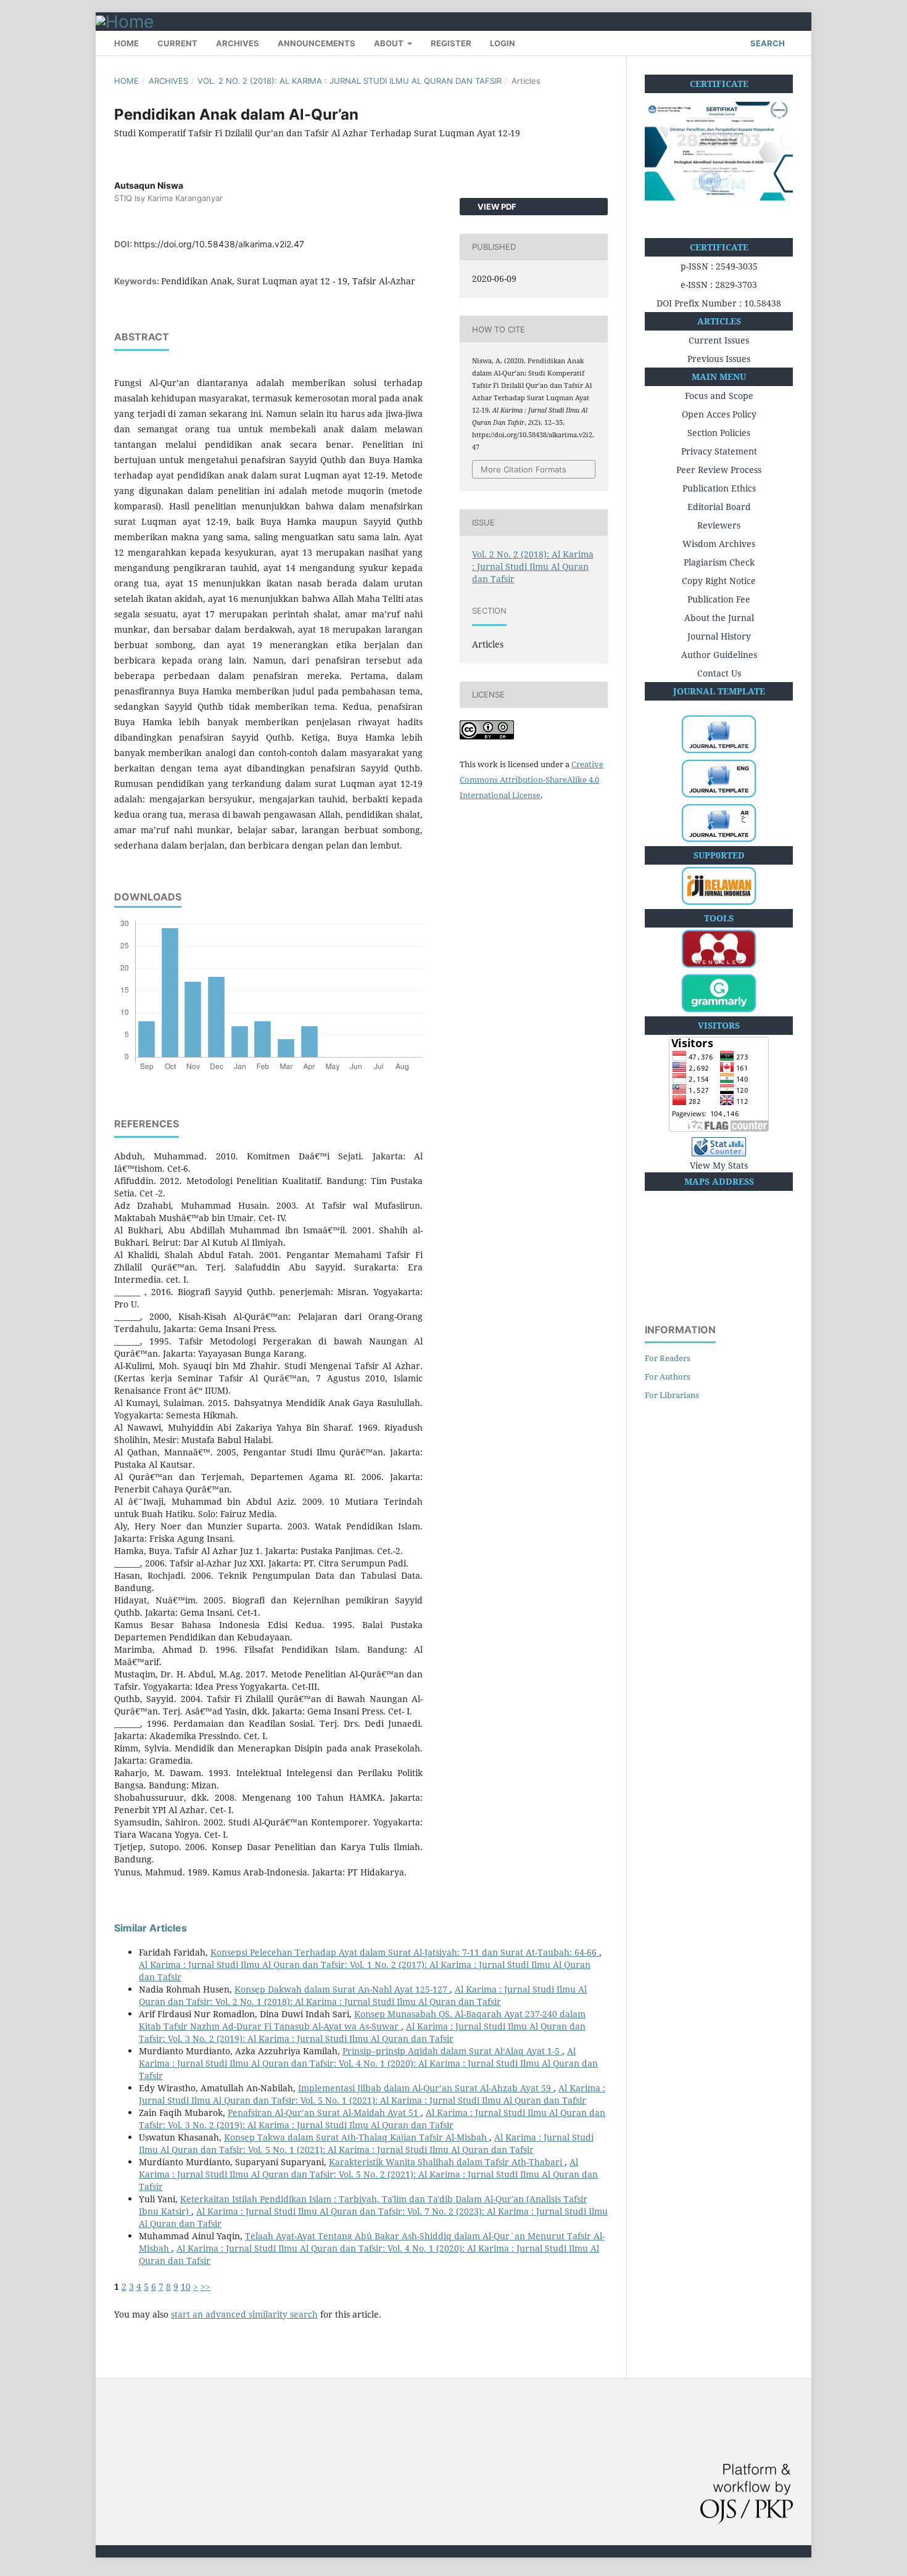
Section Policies (719, 433)
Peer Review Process (719, 470)
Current (177, 43)
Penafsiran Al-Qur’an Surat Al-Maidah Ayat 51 (324, 2113)
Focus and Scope (719, 396)
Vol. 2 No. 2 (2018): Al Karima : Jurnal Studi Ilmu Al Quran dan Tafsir (350, 81)
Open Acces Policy (719, 414)
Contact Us (719, 673)
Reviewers (719, 525)
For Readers (668, 1358)
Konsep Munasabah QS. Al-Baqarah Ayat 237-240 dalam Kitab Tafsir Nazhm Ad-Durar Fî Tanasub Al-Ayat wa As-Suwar (362, 2020)
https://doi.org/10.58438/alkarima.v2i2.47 (219, 244)
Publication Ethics (719, 488)
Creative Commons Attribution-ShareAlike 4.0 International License (532, 780)
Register (451, 43)
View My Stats (719, 1165)
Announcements (317, 43)
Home (126, 43)
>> (205, 2286)
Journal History (719, 636)
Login (503, 43)
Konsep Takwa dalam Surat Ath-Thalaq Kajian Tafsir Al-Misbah (357, 2137)
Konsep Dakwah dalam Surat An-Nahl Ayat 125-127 (342, 1989)
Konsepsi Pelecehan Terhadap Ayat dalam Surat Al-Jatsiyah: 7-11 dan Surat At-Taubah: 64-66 (405, 1952)
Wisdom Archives (719, 544)
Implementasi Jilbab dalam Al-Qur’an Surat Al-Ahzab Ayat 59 (426, 2088)
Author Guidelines (719, 655)
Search (767, 43)
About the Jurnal (719, 618)
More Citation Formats (524, 469)
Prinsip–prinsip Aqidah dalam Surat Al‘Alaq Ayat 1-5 (452, 2051)
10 (186, 2286)
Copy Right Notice (719, 581)
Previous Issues (719, 359)
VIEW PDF (496, 207)
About (390, 43)
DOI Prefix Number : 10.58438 (719, 303)
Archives (238, 43)
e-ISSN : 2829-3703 (719, 285)
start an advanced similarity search (244, 2314)
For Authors (668, 1376)
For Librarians (672, 1395)
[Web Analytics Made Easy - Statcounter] (719, 1148)
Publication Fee (719, 599)
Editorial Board (719, 507)
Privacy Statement (719, 451)
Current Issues (719, 340)
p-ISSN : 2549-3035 (719, 266)
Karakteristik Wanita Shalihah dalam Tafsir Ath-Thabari (447, 2162)
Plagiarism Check (719, 562)
